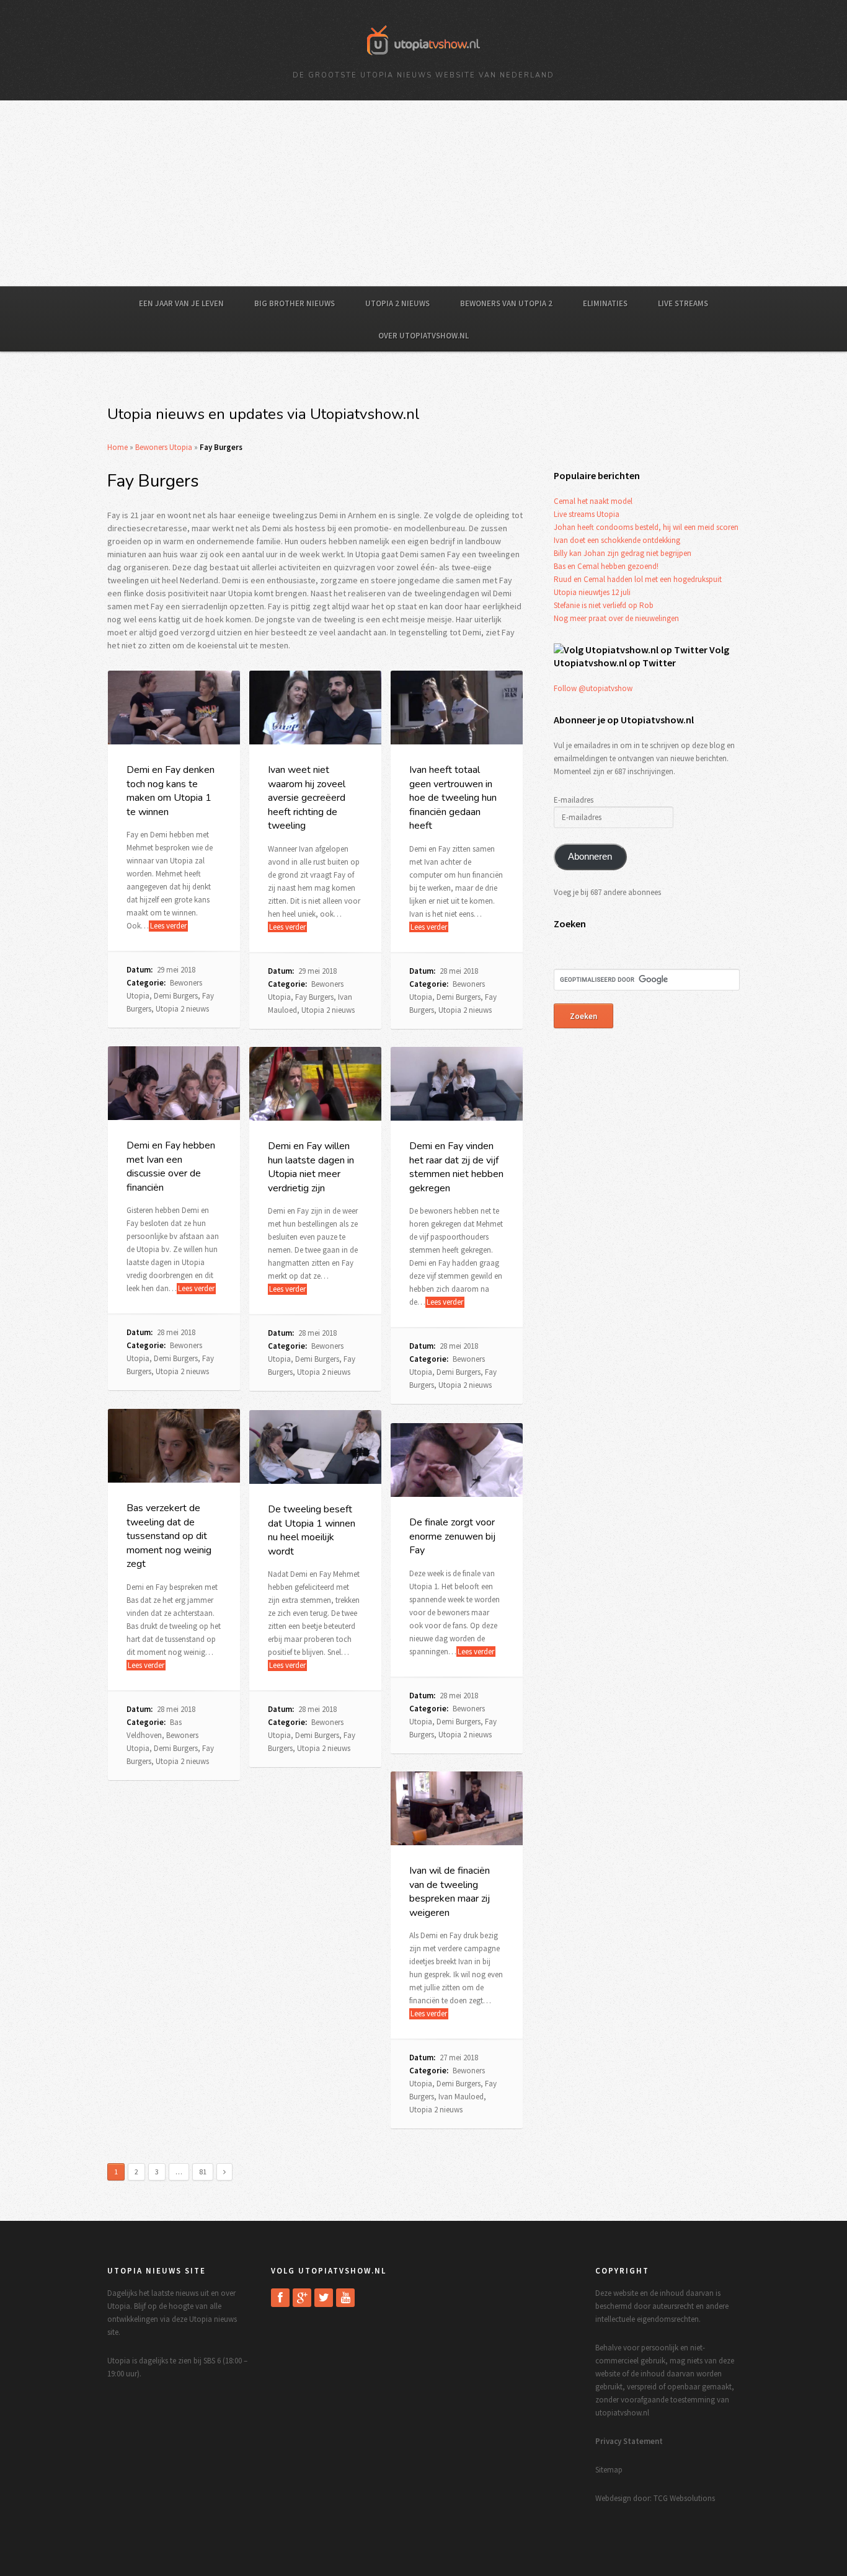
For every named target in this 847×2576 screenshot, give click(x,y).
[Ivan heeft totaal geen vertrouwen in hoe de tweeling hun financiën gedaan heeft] (457, 708)
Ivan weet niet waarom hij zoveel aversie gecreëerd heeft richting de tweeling (307, 798)
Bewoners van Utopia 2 (506, 303)
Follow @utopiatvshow (593, 688)
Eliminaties (605, 303)
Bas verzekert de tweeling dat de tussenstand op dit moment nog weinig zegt (169, 1536)
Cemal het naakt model (593, 501)
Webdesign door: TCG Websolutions (655, 2498)
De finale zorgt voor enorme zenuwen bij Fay (452, 1536)
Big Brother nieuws (295, 303)
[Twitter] (324, 2298)
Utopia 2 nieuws (397, 303)
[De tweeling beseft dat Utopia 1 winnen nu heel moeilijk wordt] (315, 1447)
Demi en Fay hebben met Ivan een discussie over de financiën (171, 1166)
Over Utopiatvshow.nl (423, 336)
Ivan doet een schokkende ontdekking (617, 540)
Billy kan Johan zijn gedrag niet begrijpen (623, 553)
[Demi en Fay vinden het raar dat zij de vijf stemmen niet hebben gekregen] (457, 1084)
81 (203, 2172)
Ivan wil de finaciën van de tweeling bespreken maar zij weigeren (450, 1891)
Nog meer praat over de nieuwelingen (616, 618)
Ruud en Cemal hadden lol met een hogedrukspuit (638, 579)
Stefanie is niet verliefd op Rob (604, 605)
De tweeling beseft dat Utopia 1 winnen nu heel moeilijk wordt (312, 1530)
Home (118, 447)
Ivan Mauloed (461, 2097)
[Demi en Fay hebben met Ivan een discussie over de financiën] (174, 1083)
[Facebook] (280, 2298)
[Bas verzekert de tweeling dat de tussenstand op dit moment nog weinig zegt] (174, 1446)
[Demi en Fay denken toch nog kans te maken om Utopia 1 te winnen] (174, 708)
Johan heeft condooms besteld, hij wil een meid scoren (646, 527)
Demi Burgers (176, 996)
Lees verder (168, 926)
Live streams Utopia (587, 514)
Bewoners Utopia (164, 447)
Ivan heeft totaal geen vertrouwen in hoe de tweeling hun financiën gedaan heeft (453, 798)
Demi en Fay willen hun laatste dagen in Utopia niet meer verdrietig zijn (311, 1167)
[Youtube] (345, 2298)
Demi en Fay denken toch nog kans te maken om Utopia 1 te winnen (171, 791)
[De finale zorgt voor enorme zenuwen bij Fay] (457, 1460)
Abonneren (590, 857)
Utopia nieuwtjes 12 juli (592, 592)
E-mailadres (574, 800)
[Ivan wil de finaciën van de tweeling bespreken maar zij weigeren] (457, 1809)
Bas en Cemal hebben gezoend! (606, 566)
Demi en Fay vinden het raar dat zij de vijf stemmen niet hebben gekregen (456, 1167)
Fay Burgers (314, 997)
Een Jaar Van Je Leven (181, 303)
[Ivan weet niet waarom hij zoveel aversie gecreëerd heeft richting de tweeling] (315, 708)
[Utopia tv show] (423, 59)
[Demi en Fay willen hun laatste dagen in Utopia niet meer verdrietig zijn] (315, 1084)
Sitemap (609, 2470)
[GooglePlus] (302, 2298)
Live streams (683, 303)
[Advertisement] (423, 193)
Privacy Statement (629, 2441)
